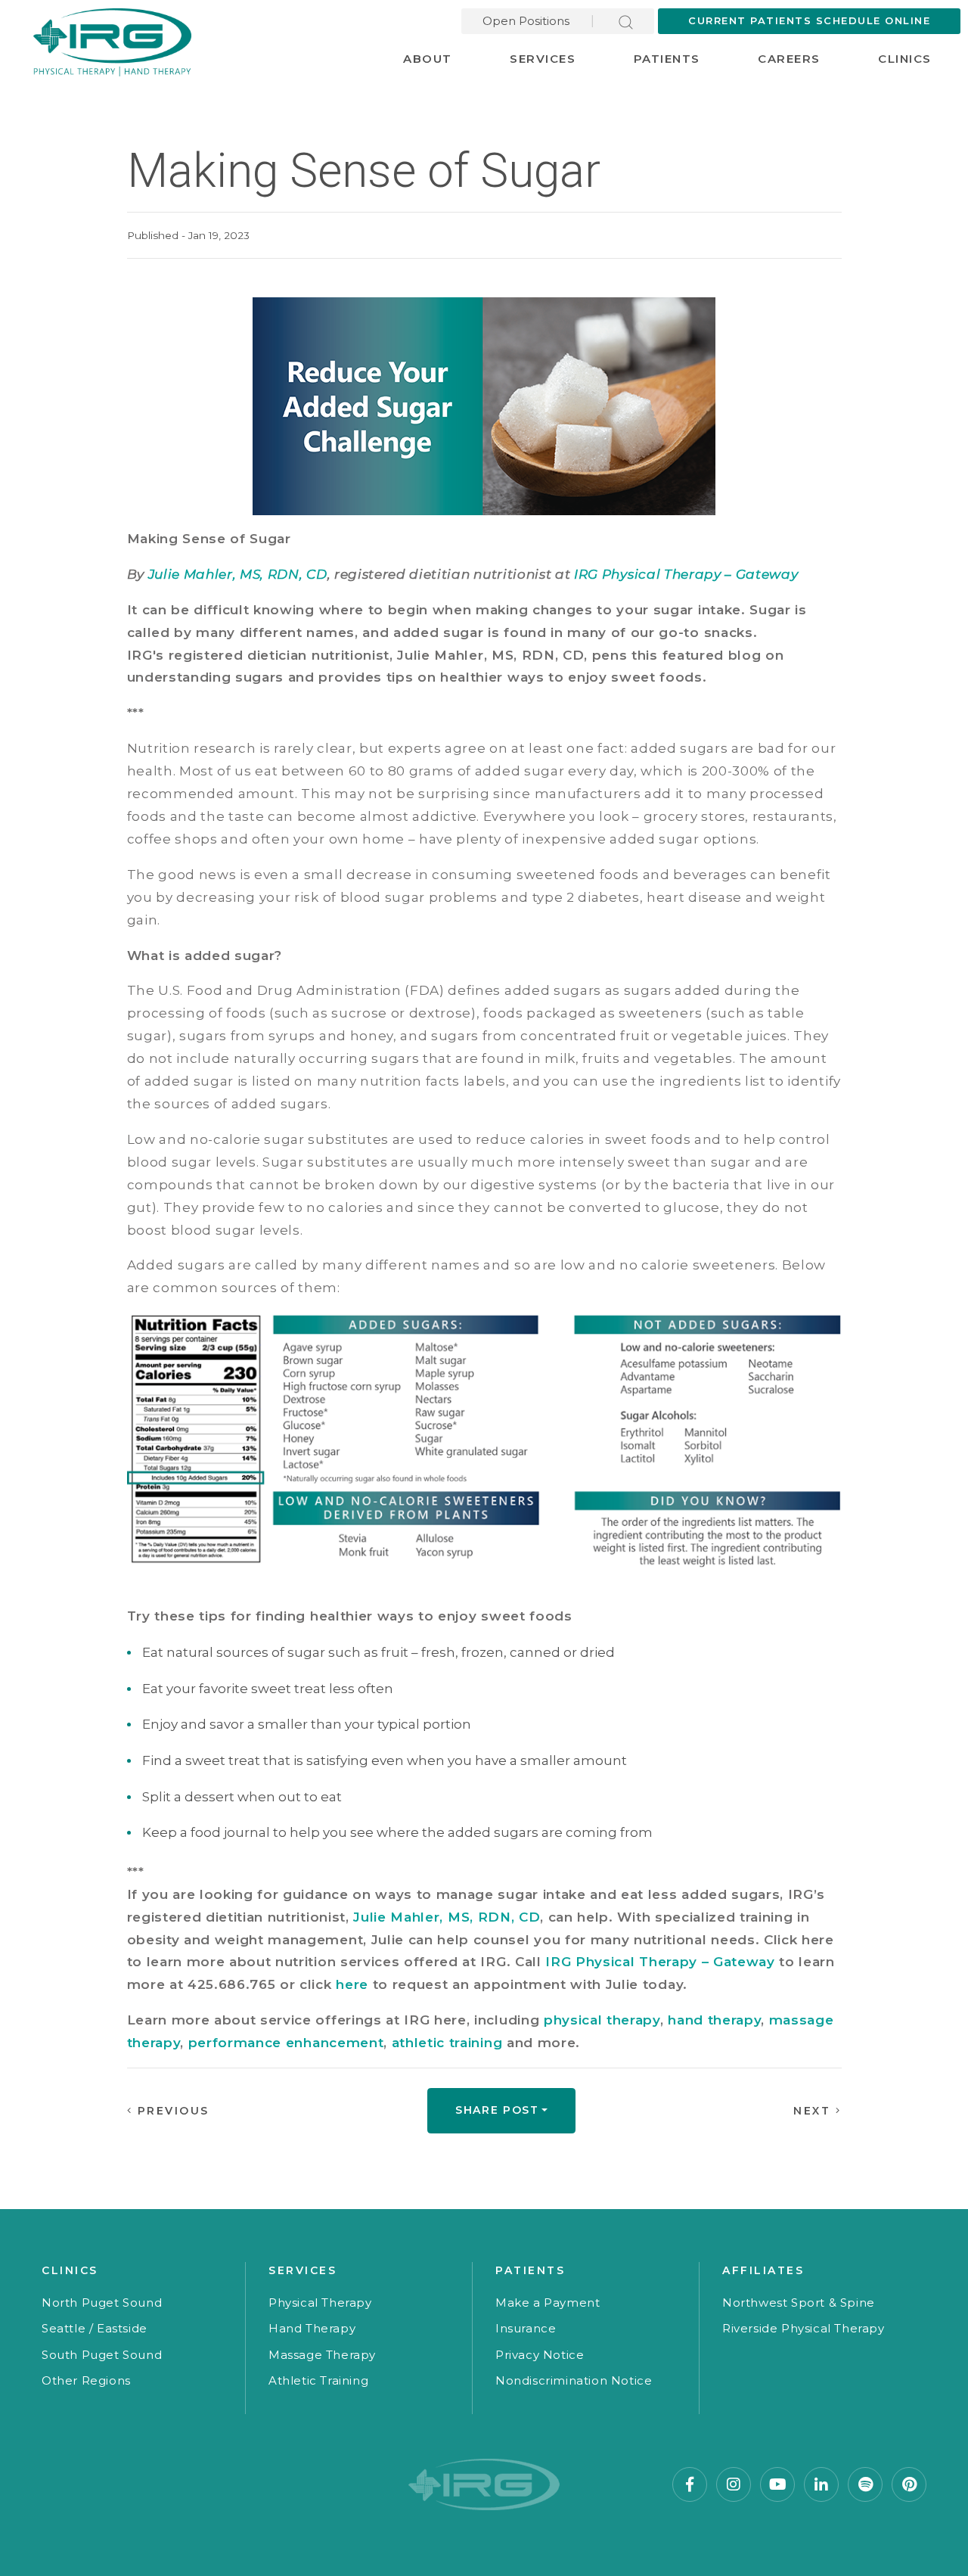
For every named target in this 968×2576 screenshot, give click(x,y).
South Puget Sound (102, 2355)
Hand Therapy (312, 2328)
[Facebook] (690, 2484)
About (428, 59)
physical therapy (602, 2020)
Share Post (497, 2110)
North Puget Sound (102, 2303)
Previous (171, 2111)
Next (814, 2111)
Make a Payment (548, 2303)
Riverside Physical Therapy (804, 2328)
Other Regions (86, 2380)
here (352, 1984)
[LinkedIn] (821, 2484)
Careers (789, 59)
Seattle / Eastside (95, 2328)
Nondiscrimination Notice (574, 2380)
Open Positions (526, 21)
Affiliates (763, 2270)
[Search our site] (626, 21)
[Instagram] (734, 2484)
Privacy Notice (540, 2355)
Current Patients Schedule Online (809, 20)
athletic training (447, 2043)
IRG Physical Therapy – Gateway (686, 574)
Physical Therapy (320, 2303)
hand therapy (714, 2020)
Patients (667, 59)
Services (543, 59)
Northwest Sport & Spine (799, 2303)
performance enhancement (286, 2043)
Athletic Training (318, 2380)
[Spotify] (865, 2484)
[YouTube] (777, 2484)
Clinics (905, 59)
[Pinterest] (909, 2484)
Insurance (526, 2328)
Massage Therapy (322, 2355)
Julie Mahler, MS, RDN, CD (238, 574)
